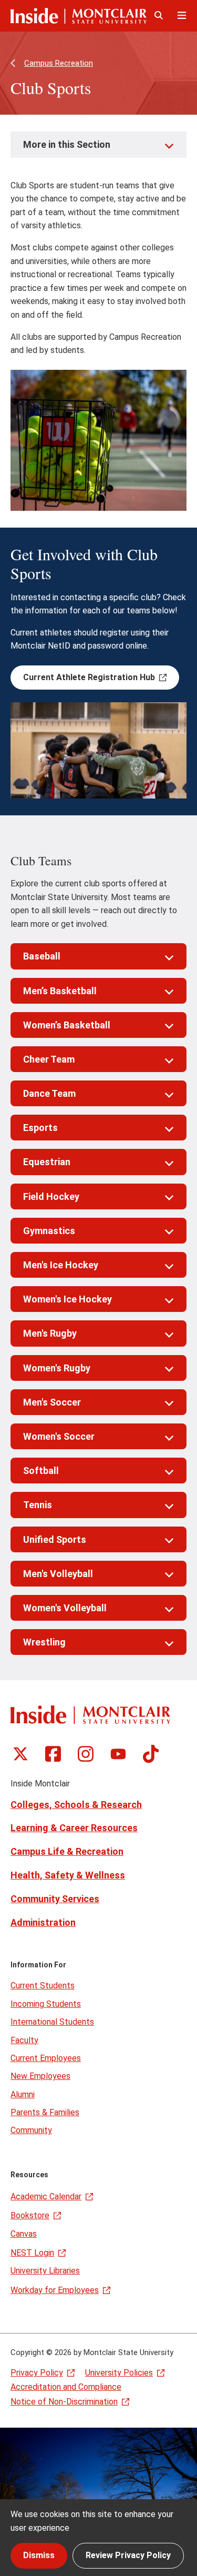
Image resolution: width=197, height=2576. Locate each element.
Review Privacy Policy (128, 2555)
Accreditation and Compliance (66, 2387)
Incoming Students (46, 2004)
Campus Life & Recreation (67, 1851)
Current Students (43, 1986)
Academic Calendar (46, 2196)
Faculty (24, 2040)
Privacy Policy (37, 2373)
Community (31, 2130)
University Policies (119, 2373)
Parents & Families (45, 2112)
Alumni (23, 2094)
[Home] (79, 16)
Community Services (55, 1899)
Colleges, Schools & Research (76, 1805)
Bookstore (30, 2215)
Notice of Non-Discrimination (64, 2402)
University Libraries (45, 2271)
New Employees (40, 2076)
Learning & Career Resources (74, 1828)
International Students (52, 2022)
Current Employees (46, 2058)
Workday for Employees (55, 2290)
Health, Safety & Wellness (68, 1875)
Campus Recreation (59, 63)
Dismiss (39, 2555)
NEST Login (32, 2253)
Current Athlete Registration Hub (89, 677)
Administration (43, 1922)
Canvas (24, 2234)
